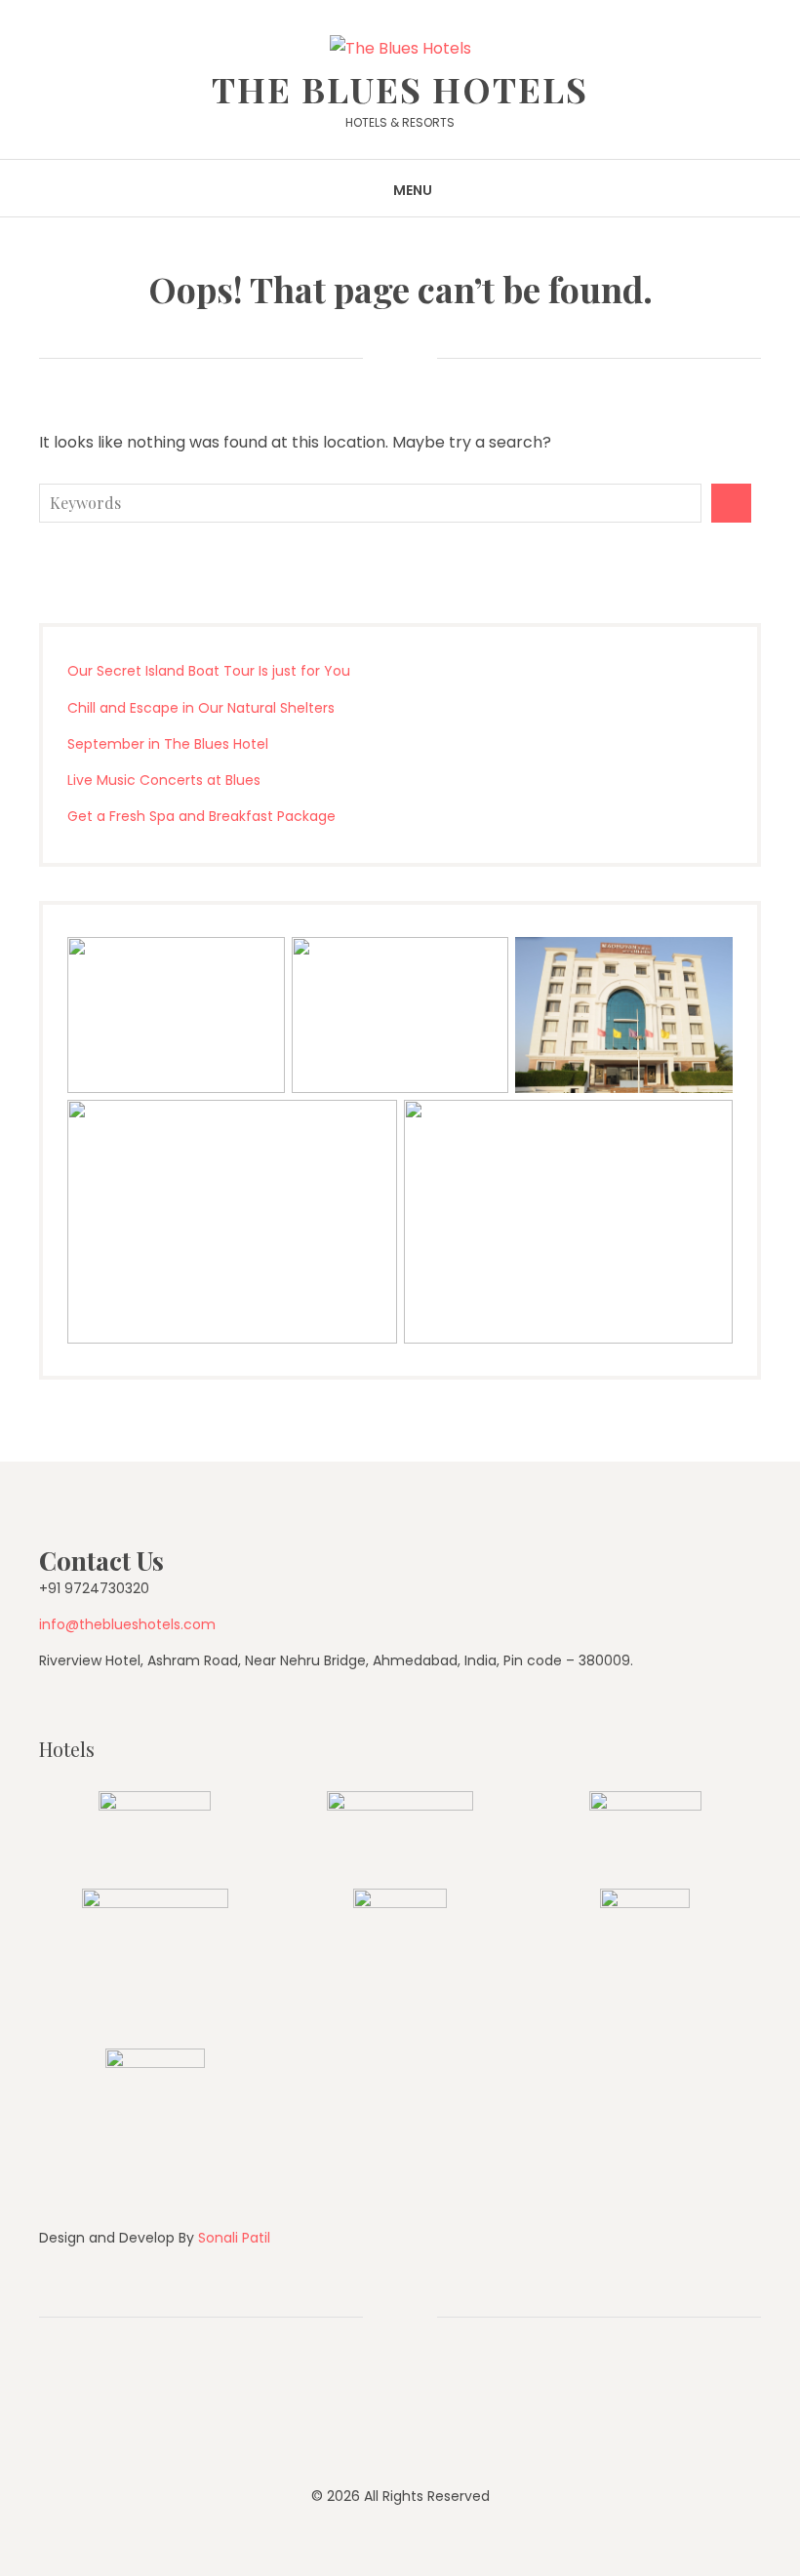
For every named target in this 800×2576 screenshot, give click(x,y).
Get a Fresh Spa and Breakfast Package (201, 816)
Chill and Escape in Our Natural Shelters (201, 708)
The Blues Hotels (400, 89)
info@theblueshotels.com (127, 1624)
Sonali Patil (234, 2238)
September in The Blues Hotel (168, 744)
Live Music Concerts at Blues (164, 780)
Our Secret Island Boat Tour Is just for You (209, 671)
